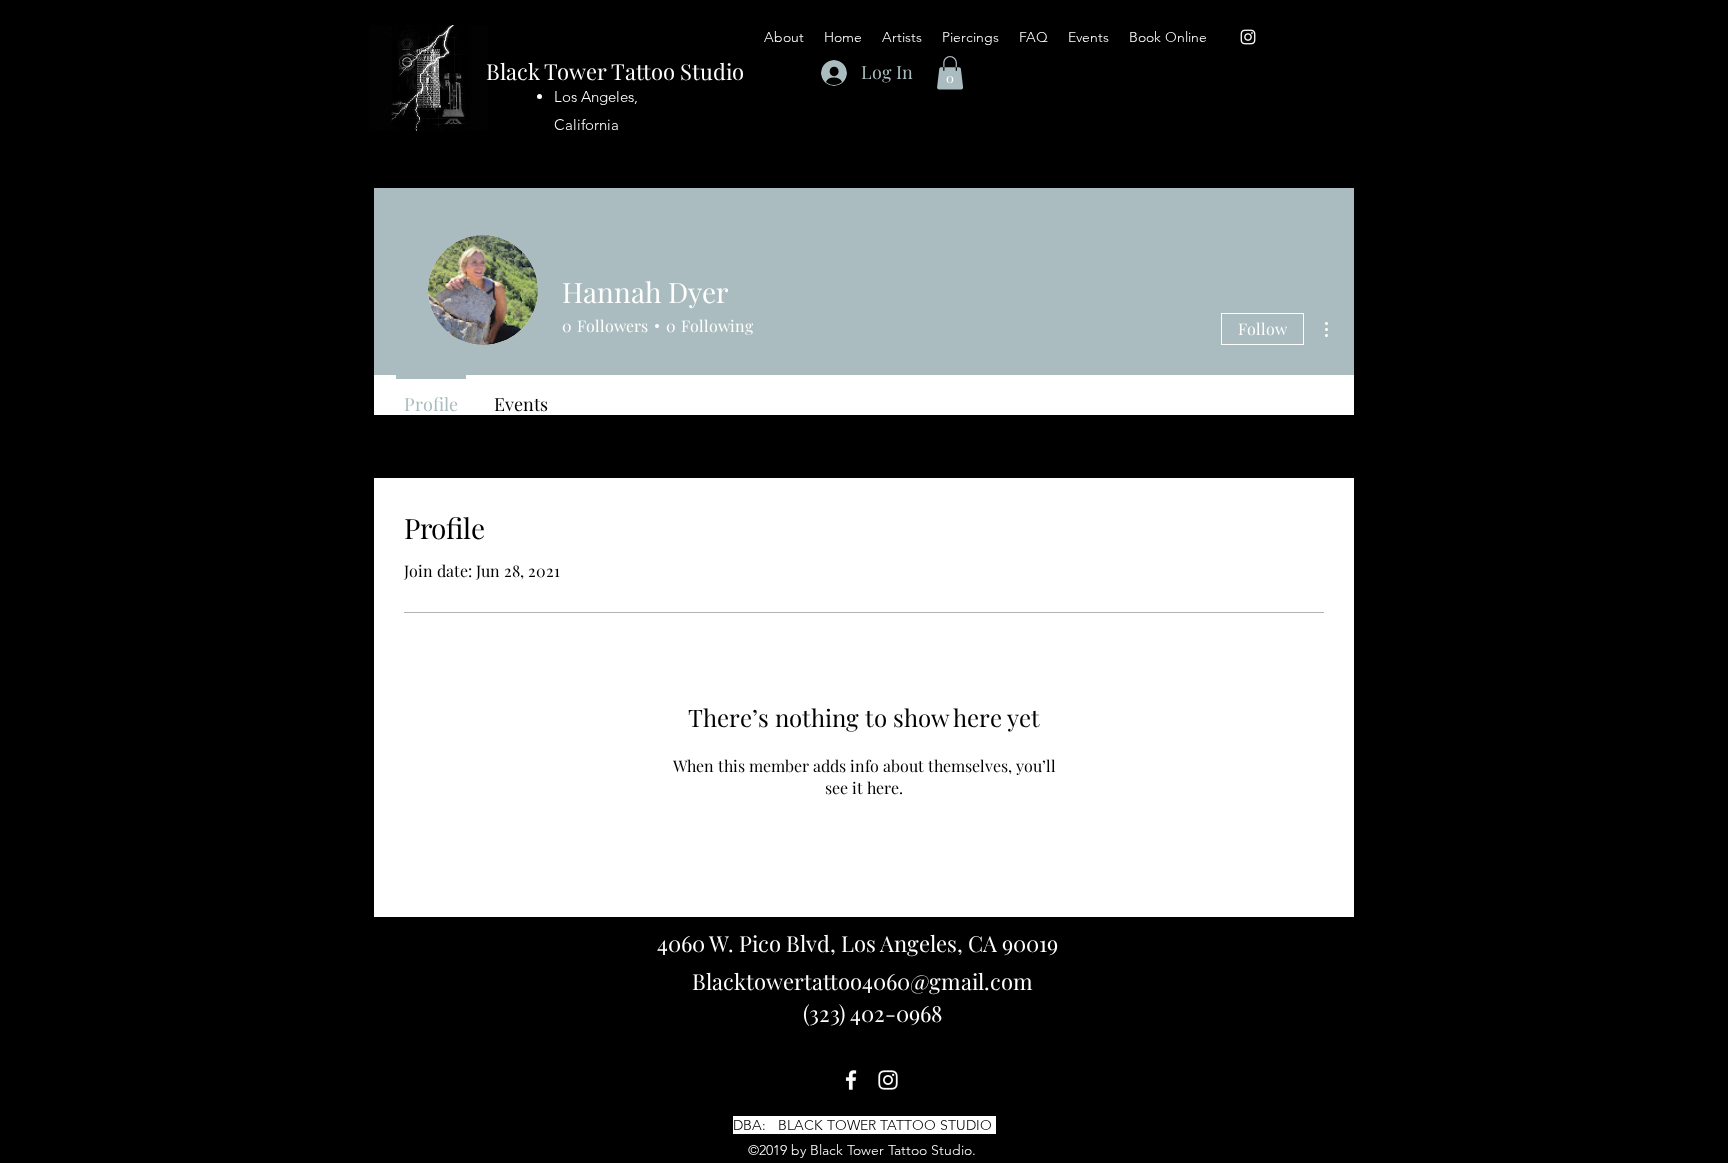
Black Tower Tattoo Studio (615, 71)
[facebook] (851, 1080)
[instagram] (1248, 37)
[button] (1033, 37)
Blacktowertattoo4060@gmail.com (862, 981)
